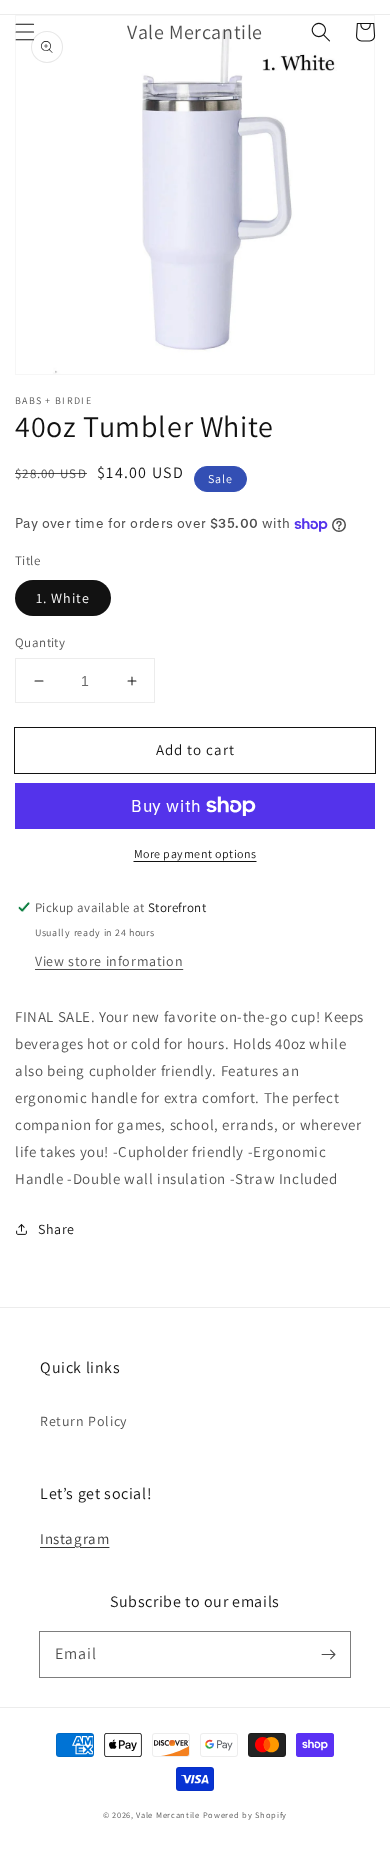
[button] (25, 32)
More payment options (195, 853)
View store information (109, 961)
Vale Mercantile (168, 1814)
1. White (63, 598)
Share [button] (56, 1229)
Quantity (40, 642)
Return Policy (83, 1421)
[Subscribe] (328, 1654)
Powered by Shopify (245, 1814)
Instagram (74, 1538)
